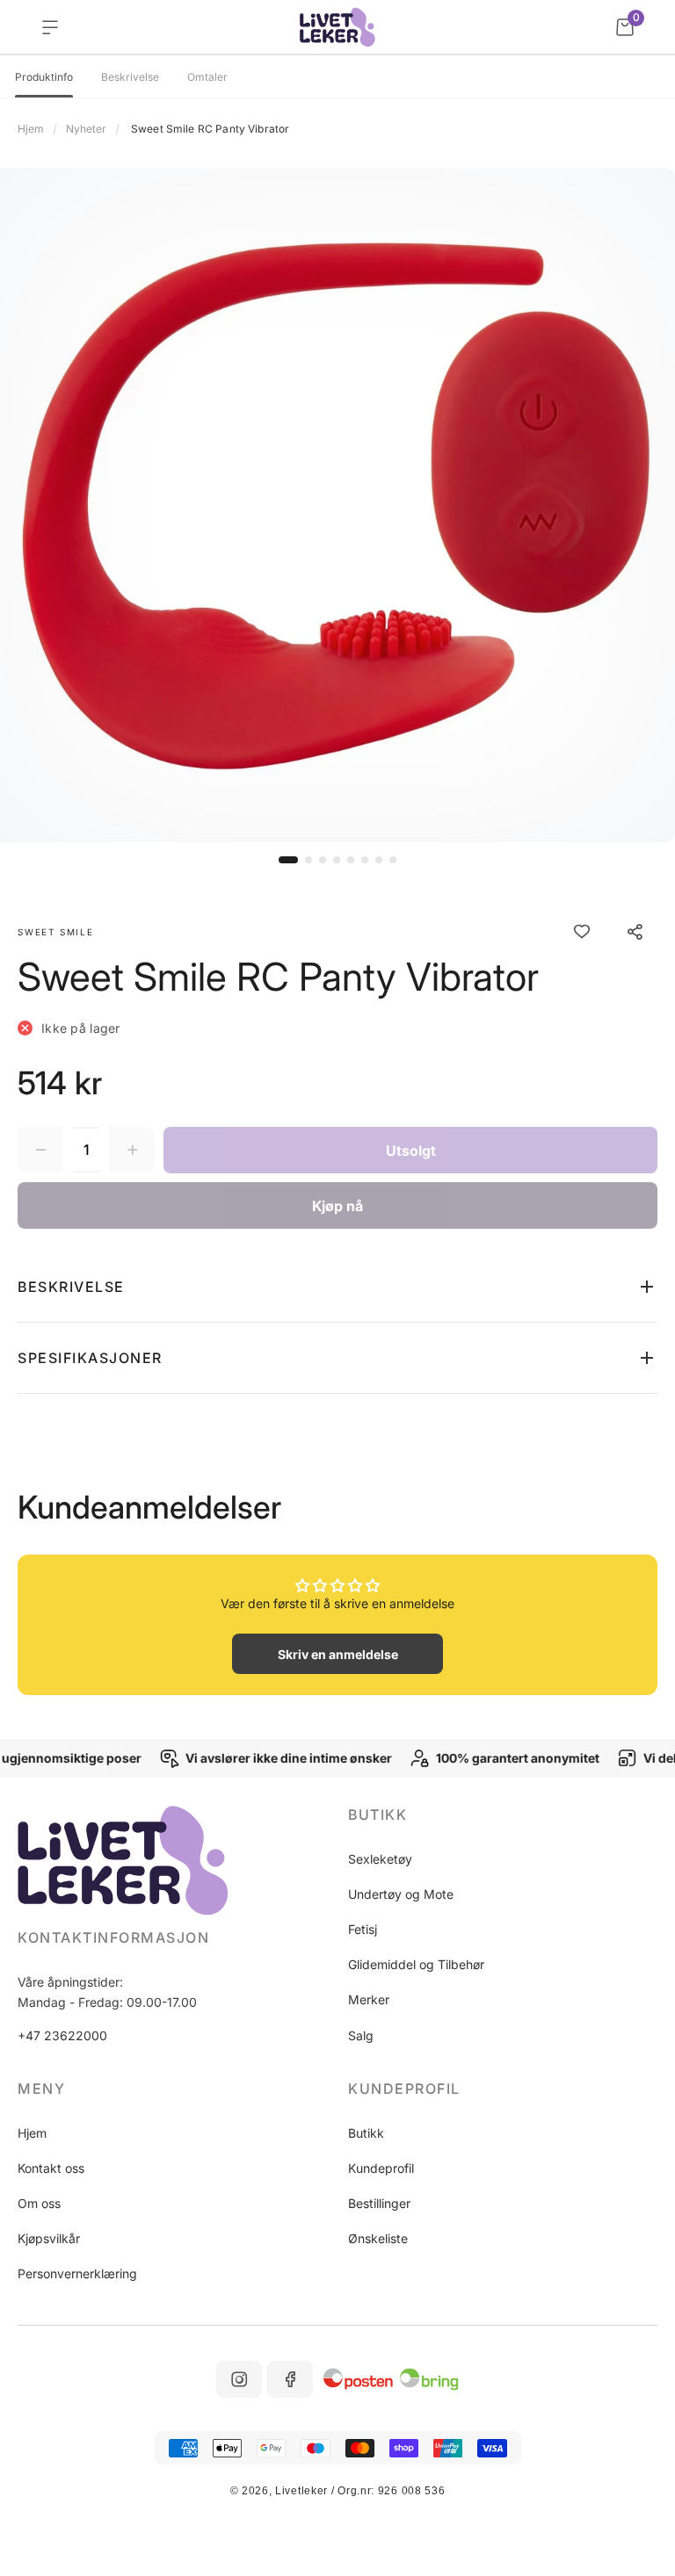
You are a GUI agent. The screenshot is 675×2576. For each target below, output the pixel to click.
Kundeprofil (381, 2168)
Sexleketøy (380, 1859)
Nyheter (86, 129)
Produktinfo (44, 77)
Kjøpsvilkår (49, 2238)
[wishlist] (582, 932)
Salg (361, 2035)
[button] (288, 860)
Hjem (31, 129)
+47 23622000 (62, 2035)
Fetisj (363, 1929)
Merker (369, 1999)
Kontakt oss (51, 2168)
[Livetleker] (338, 27)
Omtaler (207, 77)
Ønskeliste (378, 2238)
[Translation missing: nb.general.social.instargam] (239, 2379)
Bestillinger (379, 2203)
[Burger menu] (50, 27)
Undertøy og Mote (401, 1894)
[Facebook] (290, 2379)
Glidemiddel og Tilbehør (416, 1964)
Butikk (366, 2133)
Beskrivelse (130, 77)
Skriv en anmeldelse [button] (338, 1654)
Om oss (39, 2203)
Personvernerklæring (77, 2273)
